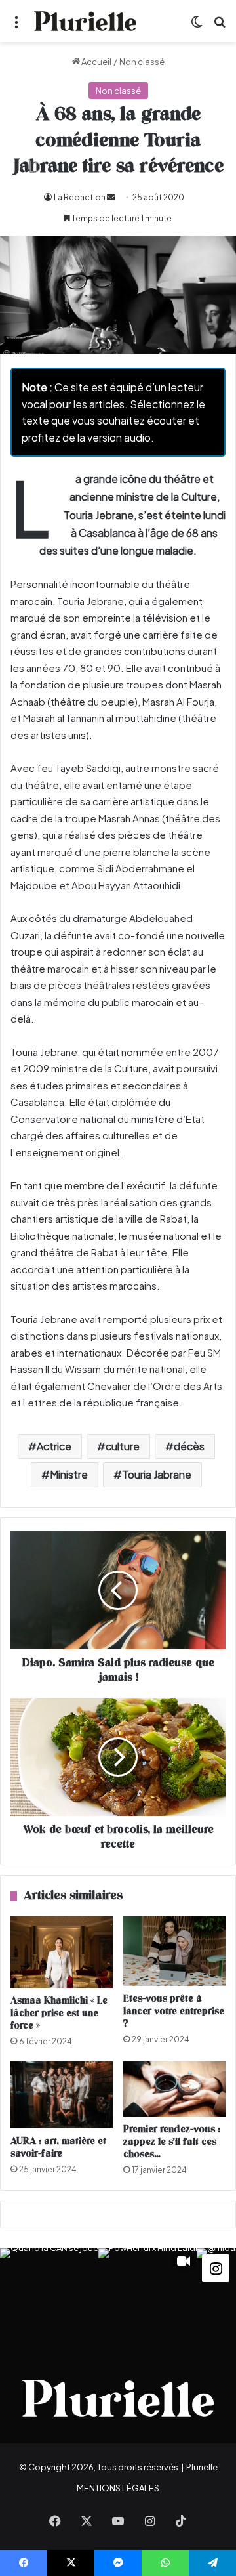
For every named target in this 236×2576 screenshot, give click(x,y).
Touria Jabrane (157, 1474)
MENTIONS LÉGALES (118, 2488)
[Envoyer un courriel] (111, 197)
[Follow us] (216, 2267)
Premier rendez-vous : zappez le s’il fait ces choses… (172, 2142)
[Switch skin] (197, 26)
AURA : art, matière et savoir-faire (58, 2147)
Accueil (96, 62)
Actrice (54, 1446)
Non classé (142, 62)
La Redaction (80, 197)
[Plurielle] (85, 21)
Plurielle (202, 2467)
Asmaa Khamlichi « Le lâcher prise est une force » (59, 2013)
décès (189, 1446)
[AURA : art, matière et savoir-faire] (62, 2095)
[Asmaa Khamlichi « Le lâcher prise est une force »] (62, 1952)
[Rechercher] (220, 26)
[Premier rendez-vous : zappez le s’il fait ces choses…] (174, 2089)
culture (123, 1446)
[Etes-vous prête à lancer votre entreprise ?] (174, 1951)
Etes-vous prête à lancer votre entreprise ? (174, 2011)
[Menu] (16, 26)
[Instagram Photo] (49, 2297)
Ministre (69, 1474)
